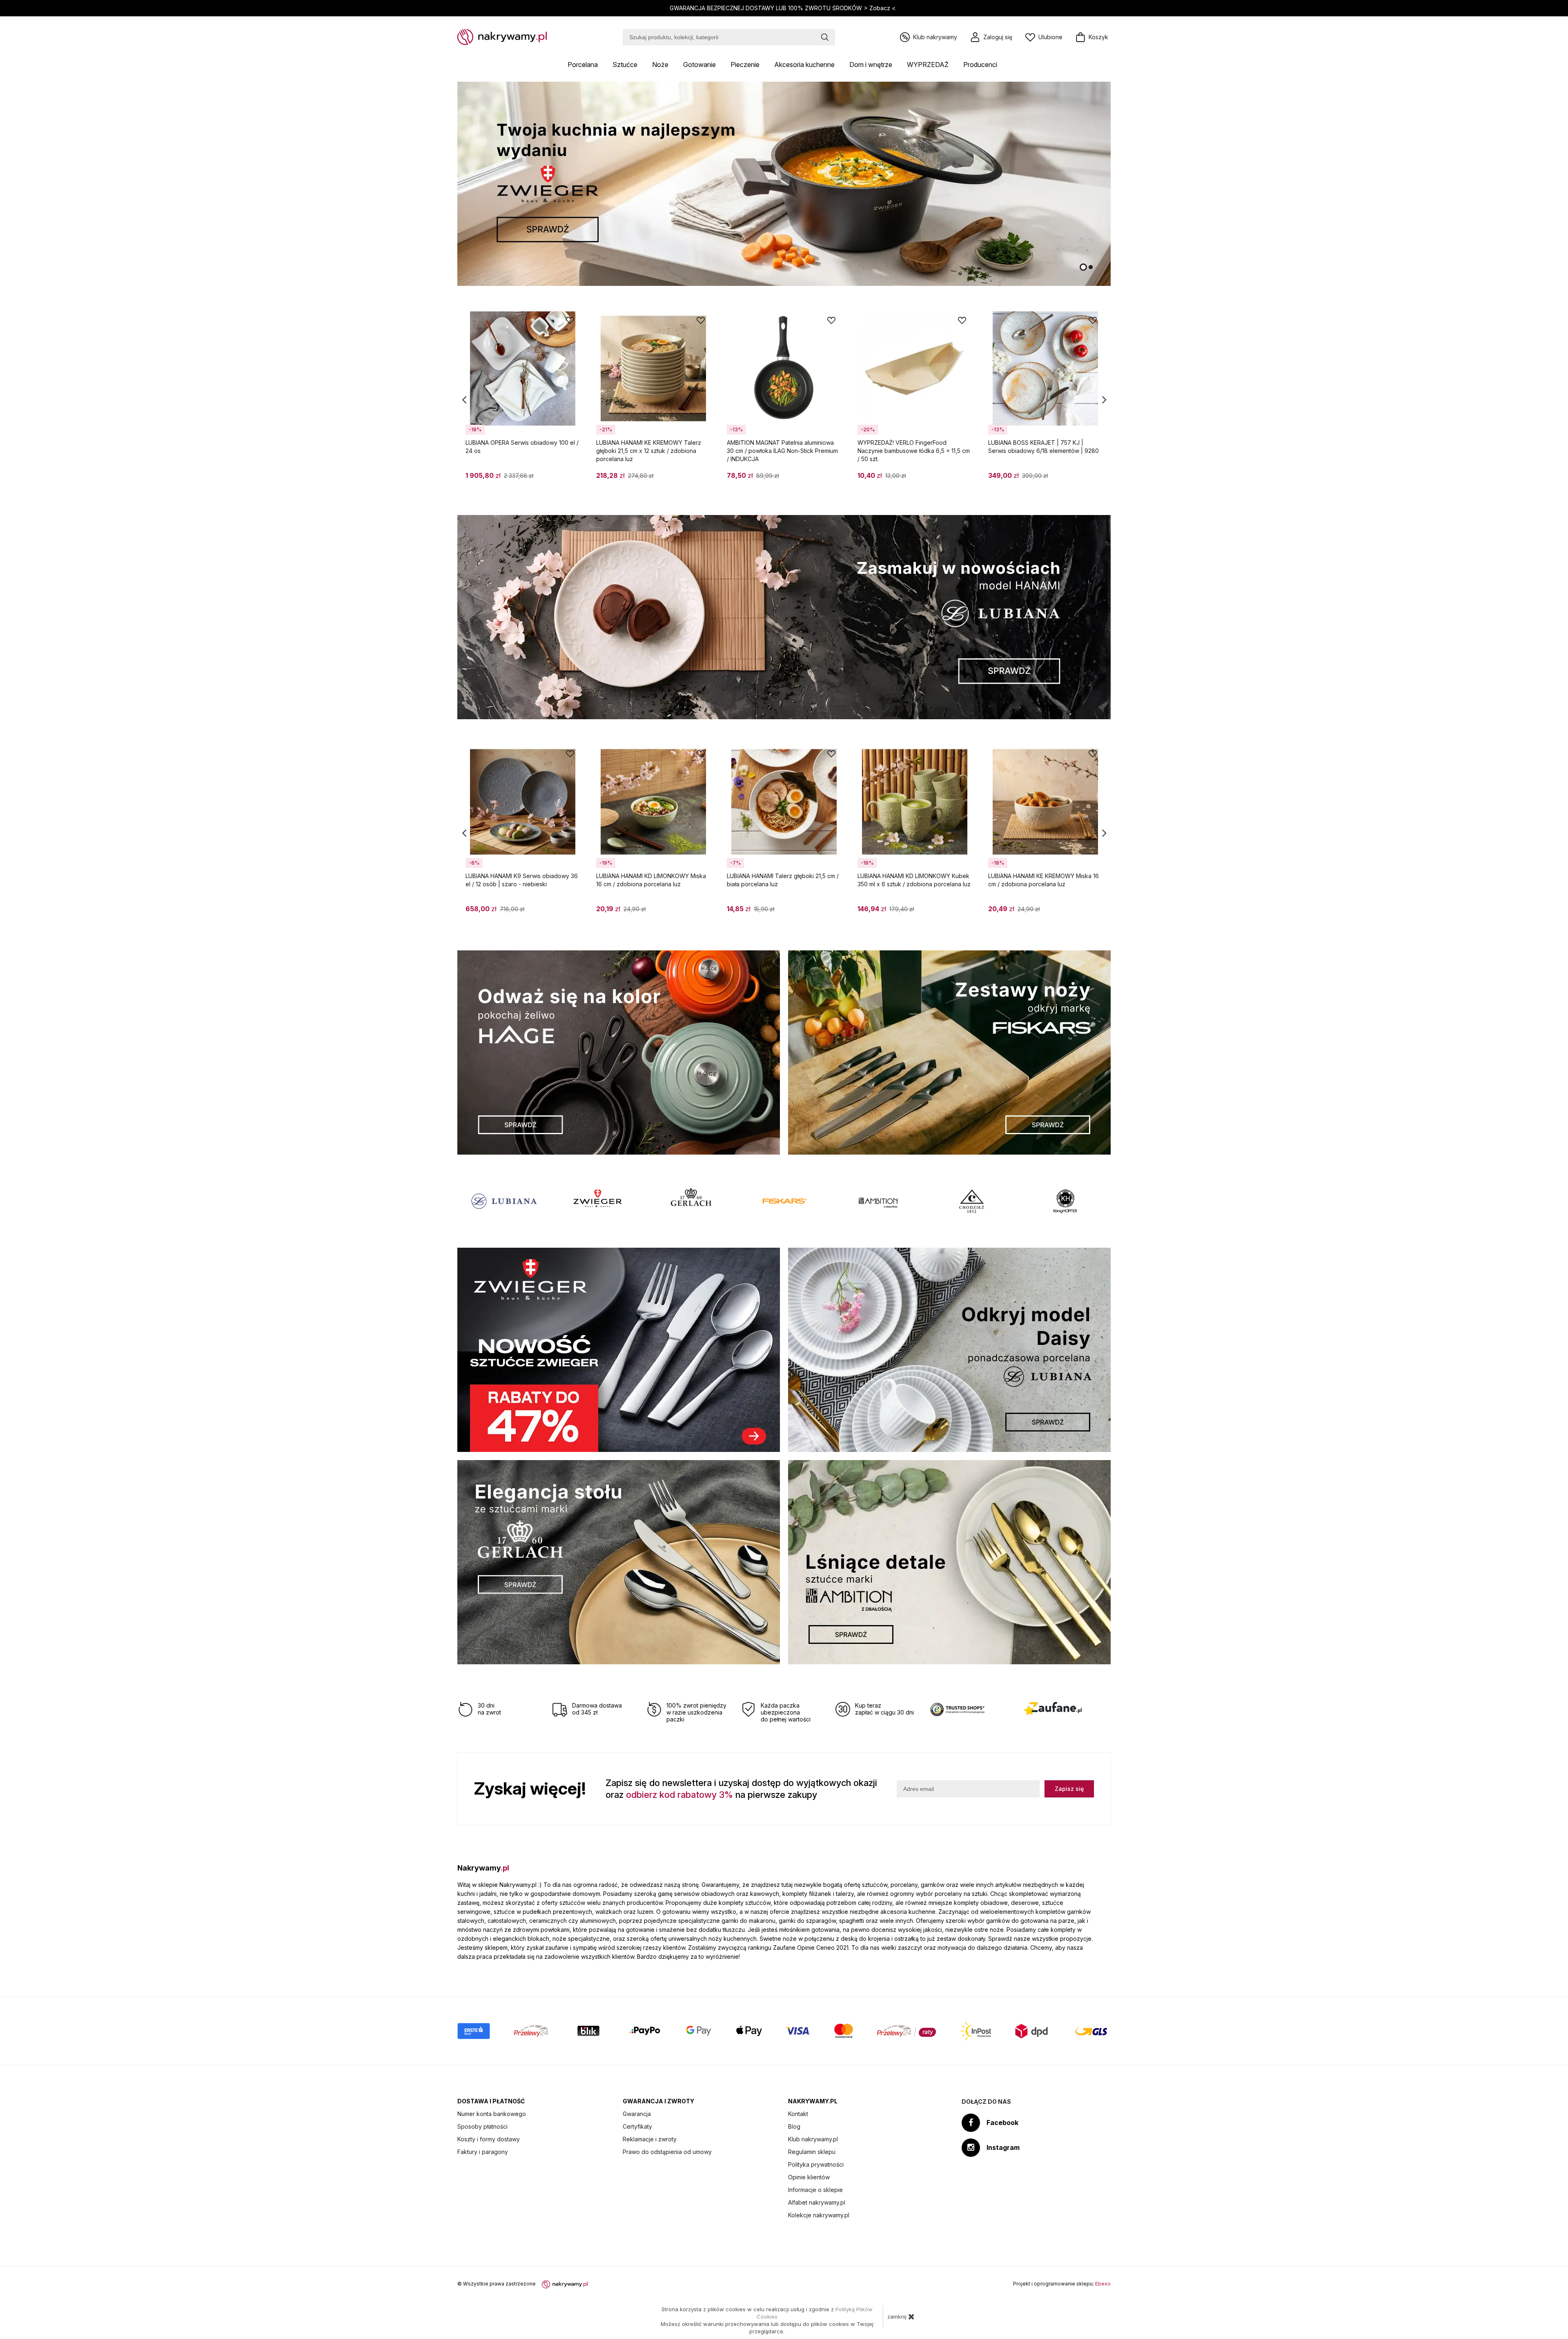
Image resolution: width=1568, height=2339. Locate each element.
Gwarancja (637, 2114)
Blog (794, 2126)
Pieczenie (745, 65)
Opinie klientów (809, 2177)
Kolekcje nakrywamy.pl (819, 2215)
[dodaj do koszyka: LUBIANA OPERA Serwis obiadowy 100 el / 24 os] (570, 479)
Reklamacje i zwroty (650, 2139)
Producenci (980, 65)
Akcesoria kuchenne (804, 65)
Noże (660, 65)
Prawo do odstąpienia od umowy (667, 2152)
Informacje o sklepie (815, 2190)
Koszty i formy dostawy (489, 2139)
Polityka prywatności (816, 2164)
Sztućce (625, 65)
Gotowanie (699, 65)
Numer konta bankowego (492, 2114)
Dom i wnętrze (871, 65)
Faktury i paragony (483, 2152)
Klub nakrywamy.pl (813, 2139)
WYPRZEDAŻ (928, 65)
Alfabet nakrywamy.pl (817, 2202)
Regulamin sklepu (812, 2152)
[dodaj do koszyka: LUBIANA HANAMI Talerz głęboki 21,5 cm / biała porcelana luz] (831, 912)
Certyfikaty (637, 2126)
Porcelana (583, 65)
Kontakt (798, 2114)
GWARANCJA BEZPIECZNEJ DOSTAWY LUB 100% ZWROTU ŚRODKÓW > (783, 8)
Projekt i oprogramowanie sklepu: (1062, 2284)
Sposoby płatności (482, 2126)
